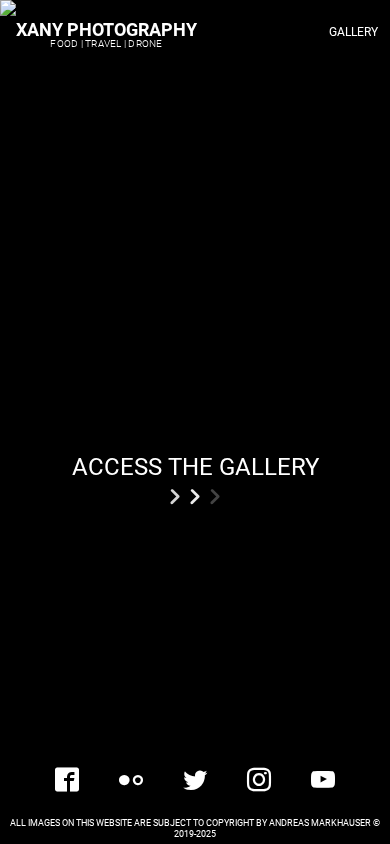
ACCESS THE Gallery (195, 466)
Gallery (353, 32)
